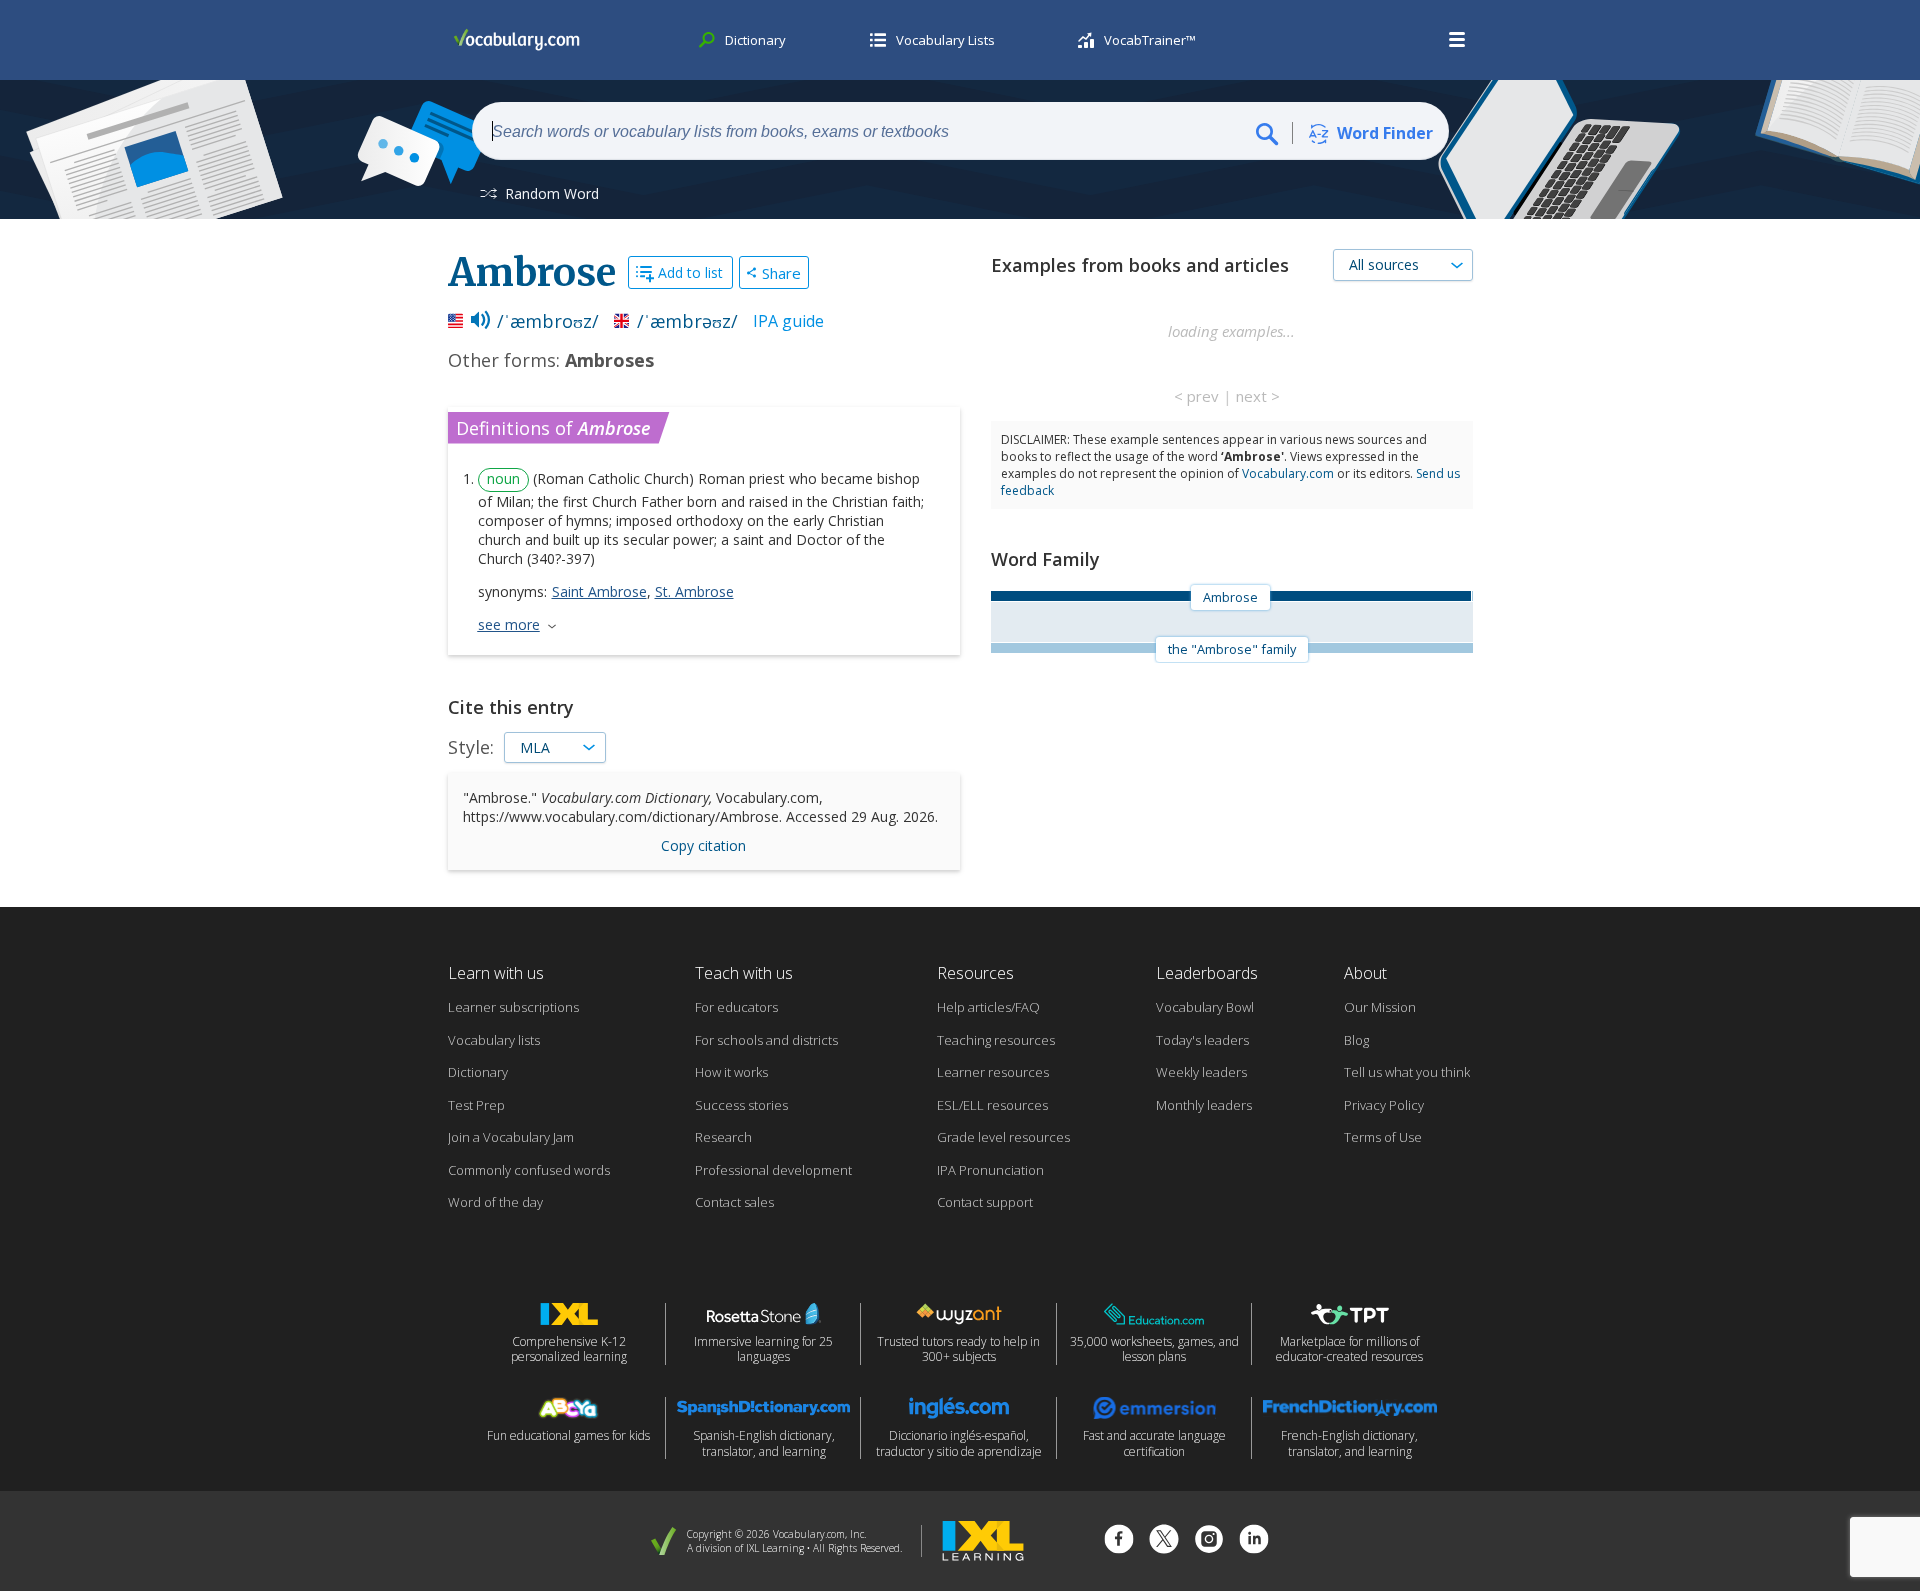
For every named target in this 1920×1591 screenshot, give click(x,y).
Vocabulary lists (494, 1040)
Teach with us (744, 973)
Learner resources (993, 1072)
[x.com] (1164, 1541)
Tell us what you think (1407, 1072)
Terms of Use (1383, 1137)
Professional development (773, 1170)
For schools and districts (766, 1040)
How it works (731, 1072)
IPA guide (788, 321)
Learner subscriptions (513, 1007)
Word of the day (495, 1202)
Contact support (985, 1202)
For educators (736, 1007)
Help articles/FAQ (988, 1007)
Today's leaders (1202, 1040)
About (1365, 973)
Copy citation (703, 845)
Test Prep (476, 1105)
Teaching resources (996, 1040)
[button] (1458, 40)
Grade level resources (1003, 1137)
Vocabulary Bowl (1205, 1007)
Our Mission (1380, 1007)
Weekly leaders (1201, 1072)
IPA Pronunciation (990, 1170)
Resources (975, 973)
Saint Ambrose (599, 591)
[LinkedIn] (1254, 1541)
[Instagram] (1209, 1541)
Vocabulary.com (1288, 473)
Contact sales (734, 1202)
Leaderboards (1207, 973)
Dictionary (478, 1072)
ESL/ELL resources (992, 1105)
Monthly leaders (1204, 1105)
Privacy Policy (1384, 1105)
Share (781, 273)
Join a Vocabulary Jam (511, 1137)
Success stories (741, 1105)
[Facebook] (1119, 1541)
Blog (1356, 1040)
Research (723, 1137)
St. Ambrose (694, 591)
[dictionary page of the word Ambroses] (1472, 596)
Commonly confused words (529, 1170)
